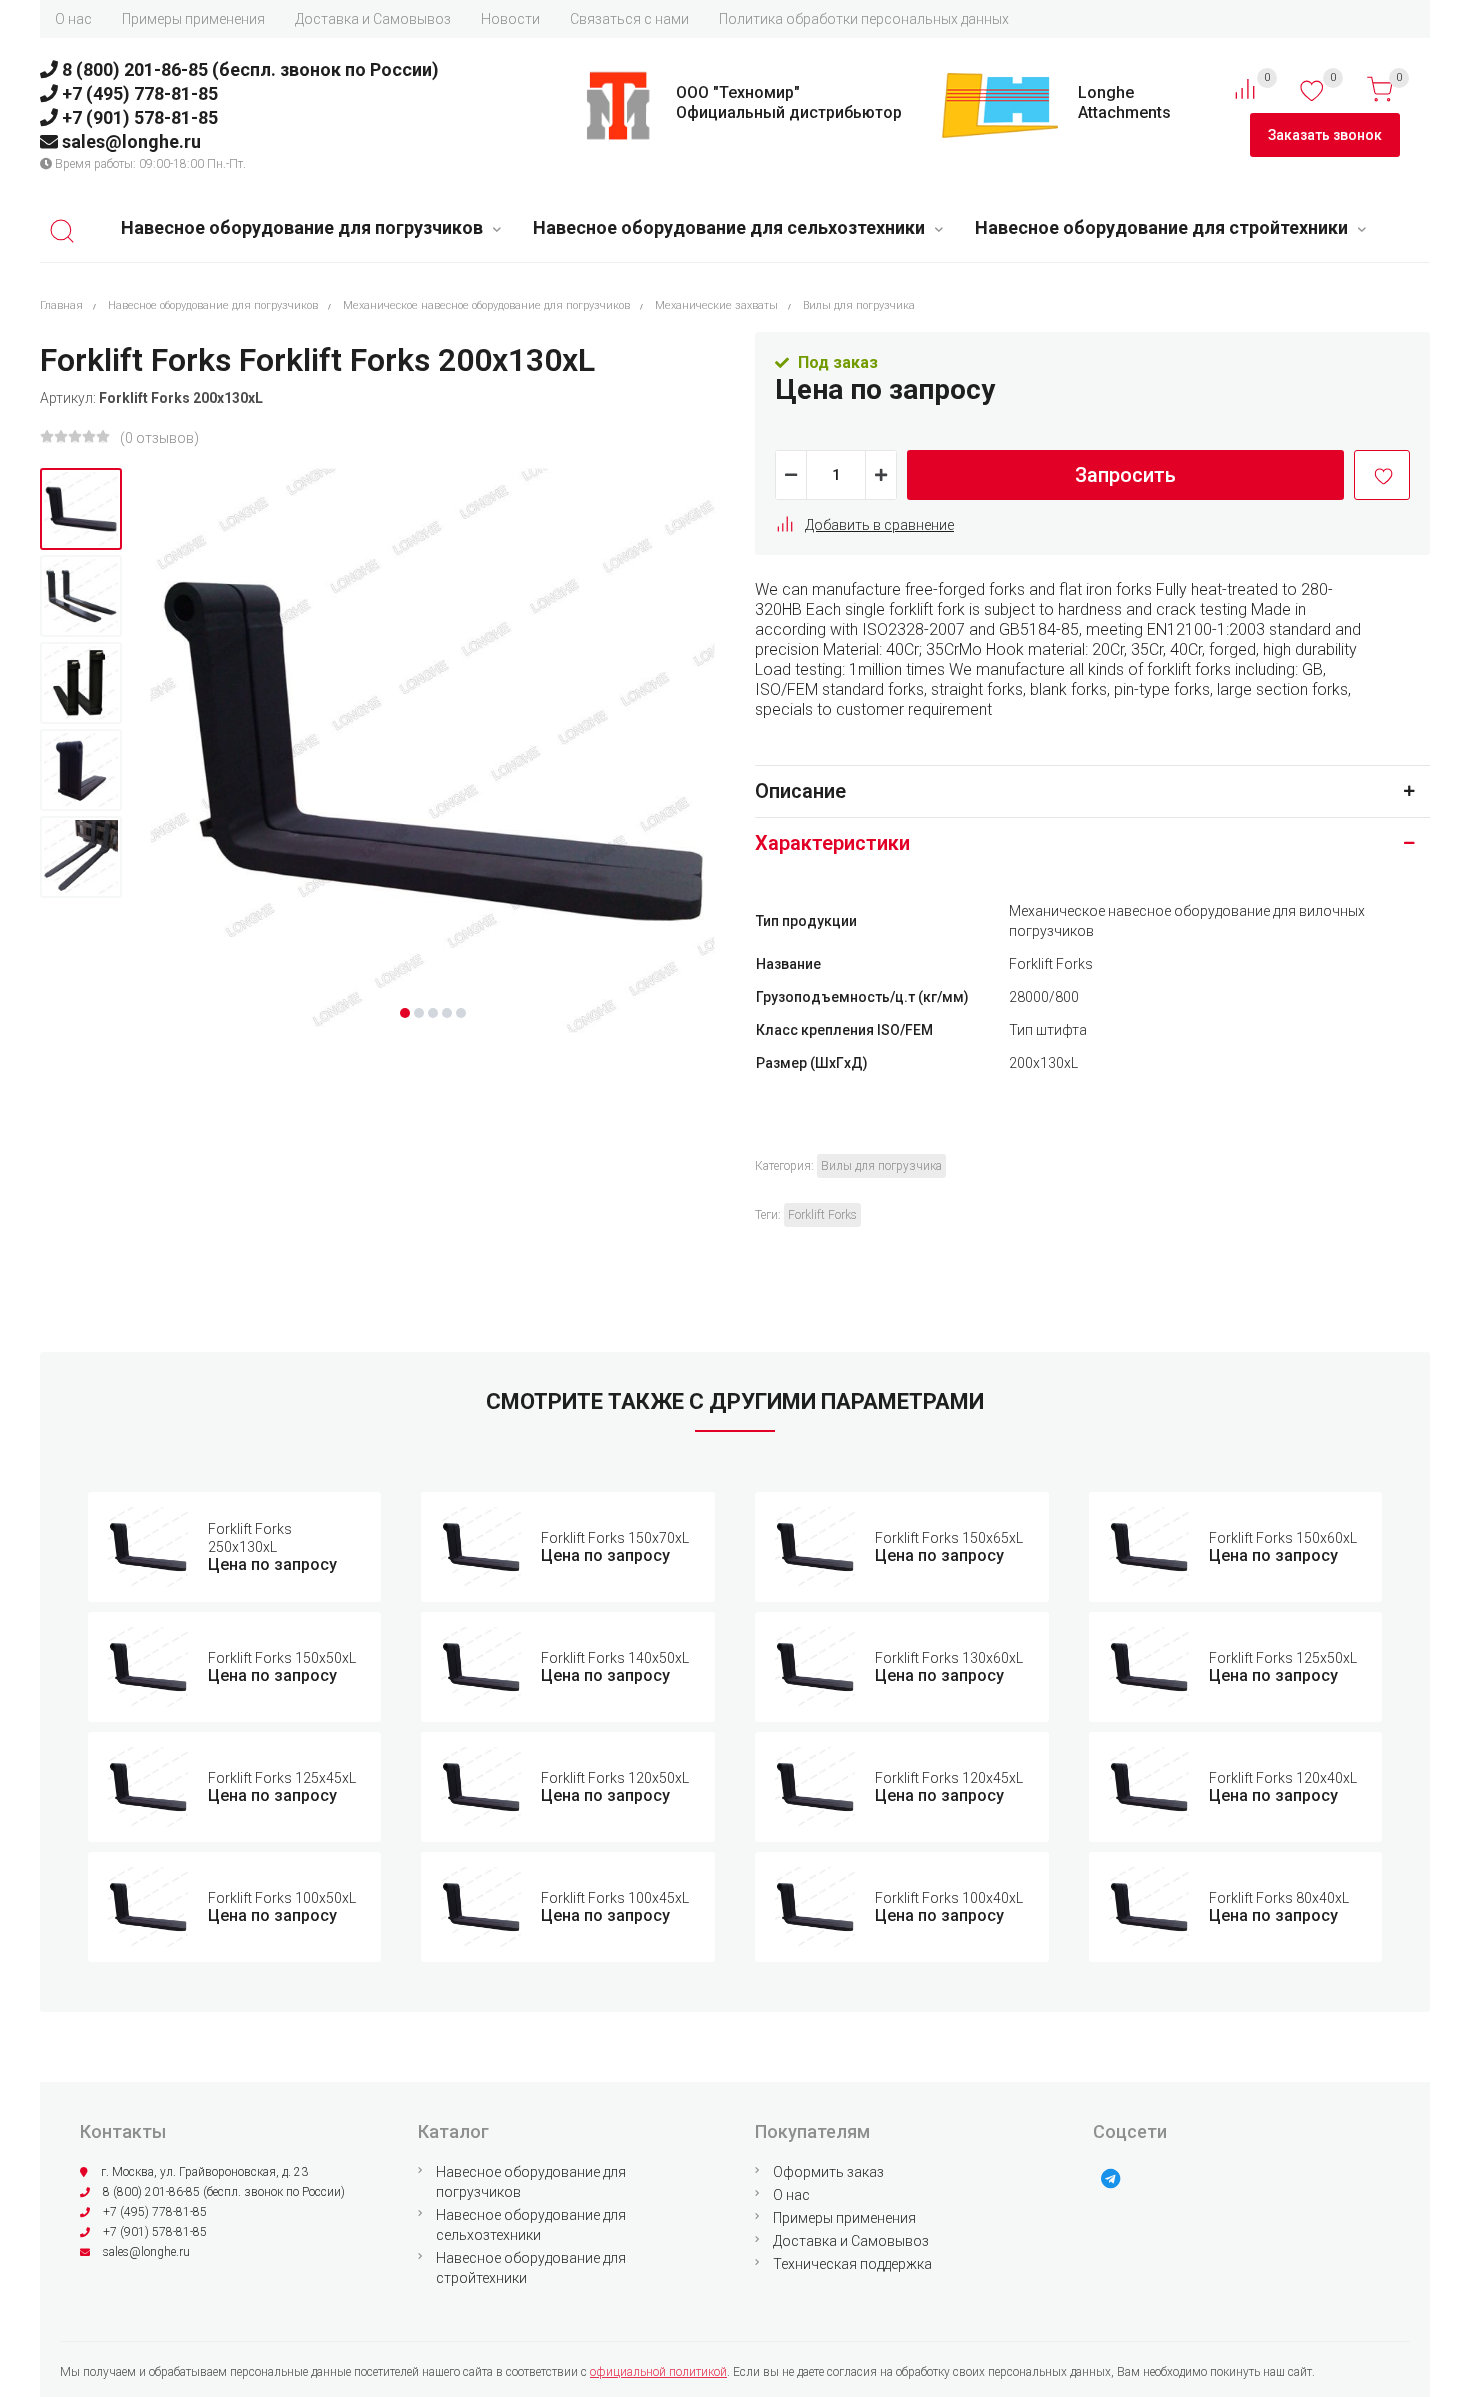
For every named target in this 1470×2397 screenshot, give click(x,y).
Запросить (1125, 475)
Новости (510, 19)
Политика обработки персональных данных (864, 19)
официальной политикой (658, 2372)
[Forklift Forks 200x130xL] (81, 509)
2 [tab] (419, 1013)
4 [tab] (447, 1013)
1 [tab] (405, 1013)
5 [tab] (461, 1013)
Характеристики (832, 843)
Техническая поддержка (852, 2264)
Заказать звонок (1325, 135)
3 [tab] (433, 1013)
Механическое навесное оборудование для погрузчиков (486, 305)
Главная (61, 305)
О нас (73, 19)
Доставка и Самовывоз (373, 19)
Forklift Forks (822, 1215)
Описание (800, 791)
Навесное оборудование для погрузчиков (302, 227)
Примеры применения (193, 19)
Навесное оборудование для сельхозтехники (729, 227)
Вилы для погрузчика (859, 305)
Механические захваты (716, 305)
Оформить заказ (828, 2172)
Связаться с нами (629, 19)
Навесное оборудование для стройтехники (1161, 227)
